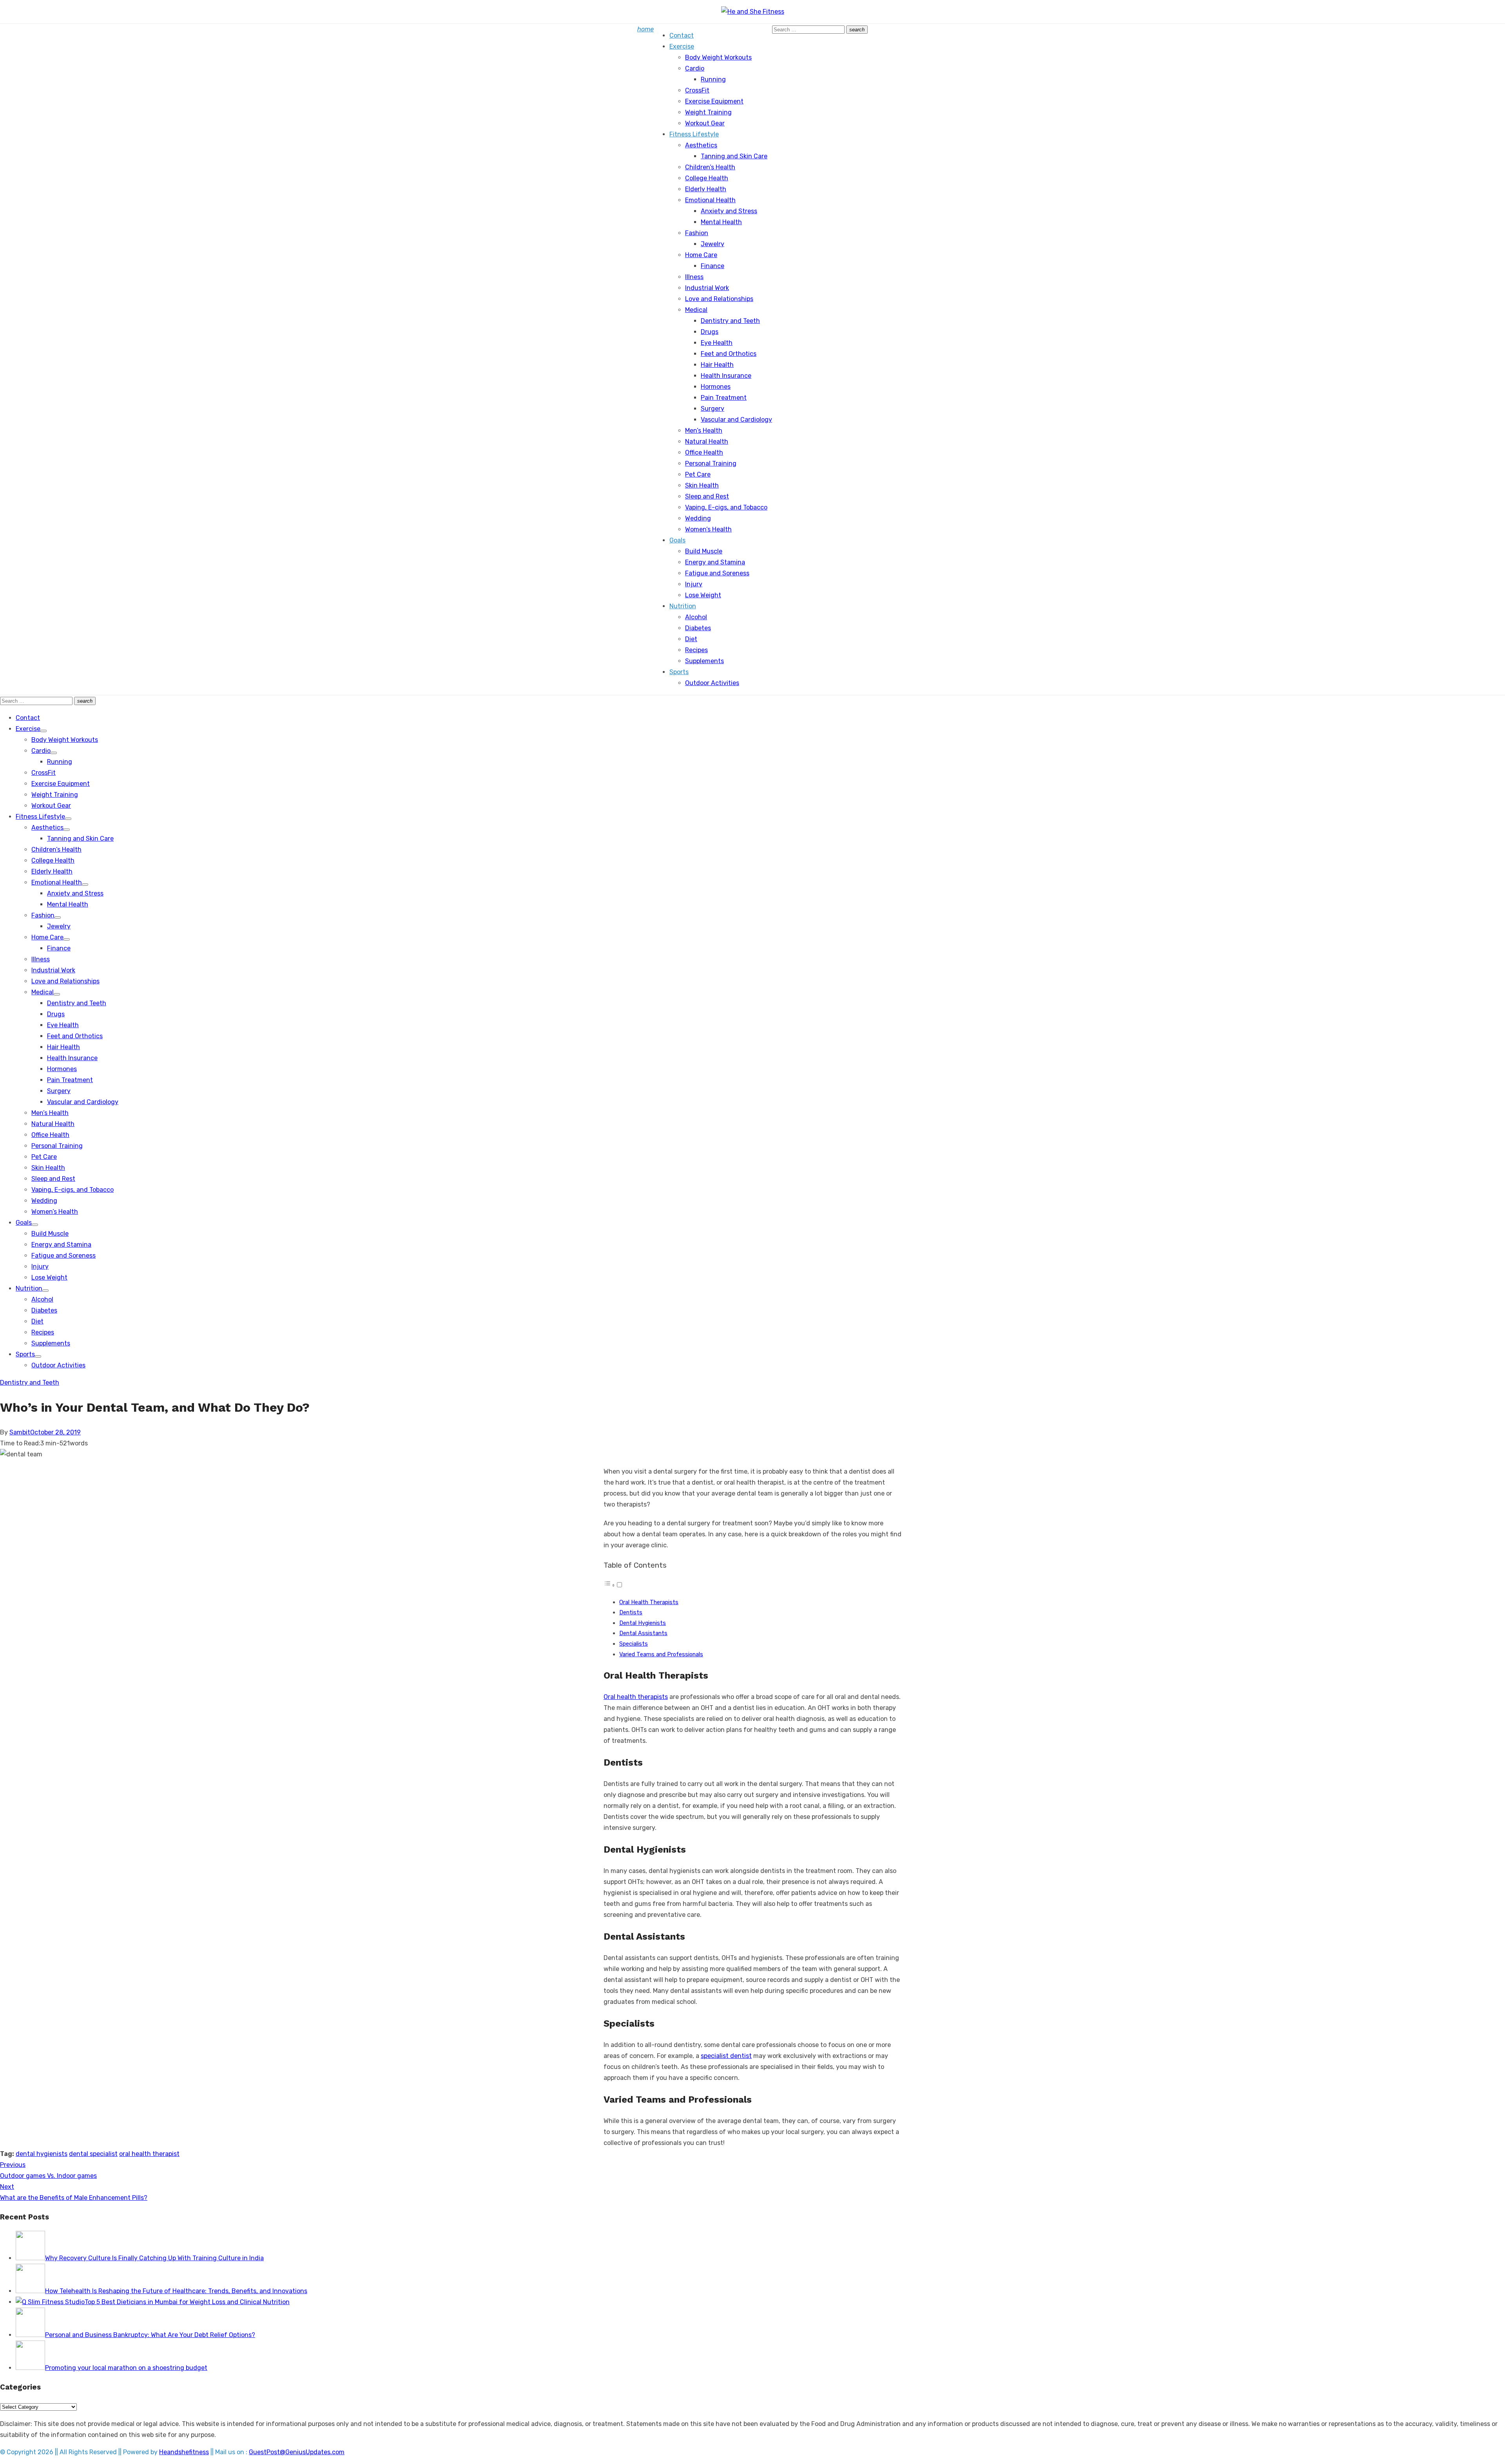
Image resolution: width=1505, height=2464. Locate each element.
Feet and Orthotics (729, 354)
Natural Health (707, 441)
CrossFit (697, 90)
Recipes (696, 650)
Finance (713, 266)
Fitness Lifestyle (694, 134)
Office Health (704, 452)
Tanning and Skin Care (734, 156)
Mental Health (721, 222)
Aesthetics (701, 145)
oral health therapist (149, 2154)
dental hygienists (42, 2154)
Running (713, 79)
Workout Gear (705, 123)
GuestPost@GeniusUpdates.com (297, 2452)
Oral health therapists (636, 1697)
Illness (694, 277)
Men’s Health (704, 431)
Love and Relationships (719, 299)
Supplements (704, 661)
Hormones (716, 387)
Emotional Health (710, 200)
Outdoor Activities (712, 683)
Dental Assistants (643, 1633)
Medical (696, 310)
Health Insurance (726, 376)
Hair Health (717, 365)
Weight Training (708, 112)
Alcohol (696, 617)
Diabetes (698, 628)
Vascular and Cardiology (736, 420)
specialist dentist (726, 2056)
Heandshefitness (184, 2452)
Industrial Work (707, 288)
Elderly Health (706, 189)
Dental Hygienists (643, 1623)
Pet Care (698, 474)
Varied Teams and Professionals (661, 1654)
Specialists (634, 1644)
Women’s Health (708, 529)
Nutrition (683, 606)
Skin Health (702, 485)
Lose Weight (703, 595)
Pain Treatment (724, 398)
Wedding (698, 518)
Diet (691, 639)
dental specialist (93, 2154)
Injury (694, 584)
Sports (679, 672)
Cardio (695, 68)
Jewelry (713, 244)
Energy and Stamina (715, 562)
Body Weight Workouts (718, 57)
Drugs (710, 332)
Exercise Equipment (714, 101)
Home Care (701, 255)
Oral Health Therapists (649, 1602)
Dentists (631, 1612)
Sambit (20, 1432)
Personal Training (711, 463)
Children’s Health (710, 167)
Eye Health (717, 343)
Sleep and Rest (707, 496)
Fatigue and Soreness (717, 573)
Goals (677, 540)
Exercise (682, 46)
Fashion (697, 233)
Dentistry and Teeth (730, 321)
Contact (682, 35)
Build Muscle (704, 551)
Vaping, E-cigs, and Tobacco (726, 507)
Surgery (713, 409)
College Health (707, 178)
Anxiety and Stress (729, 211)
